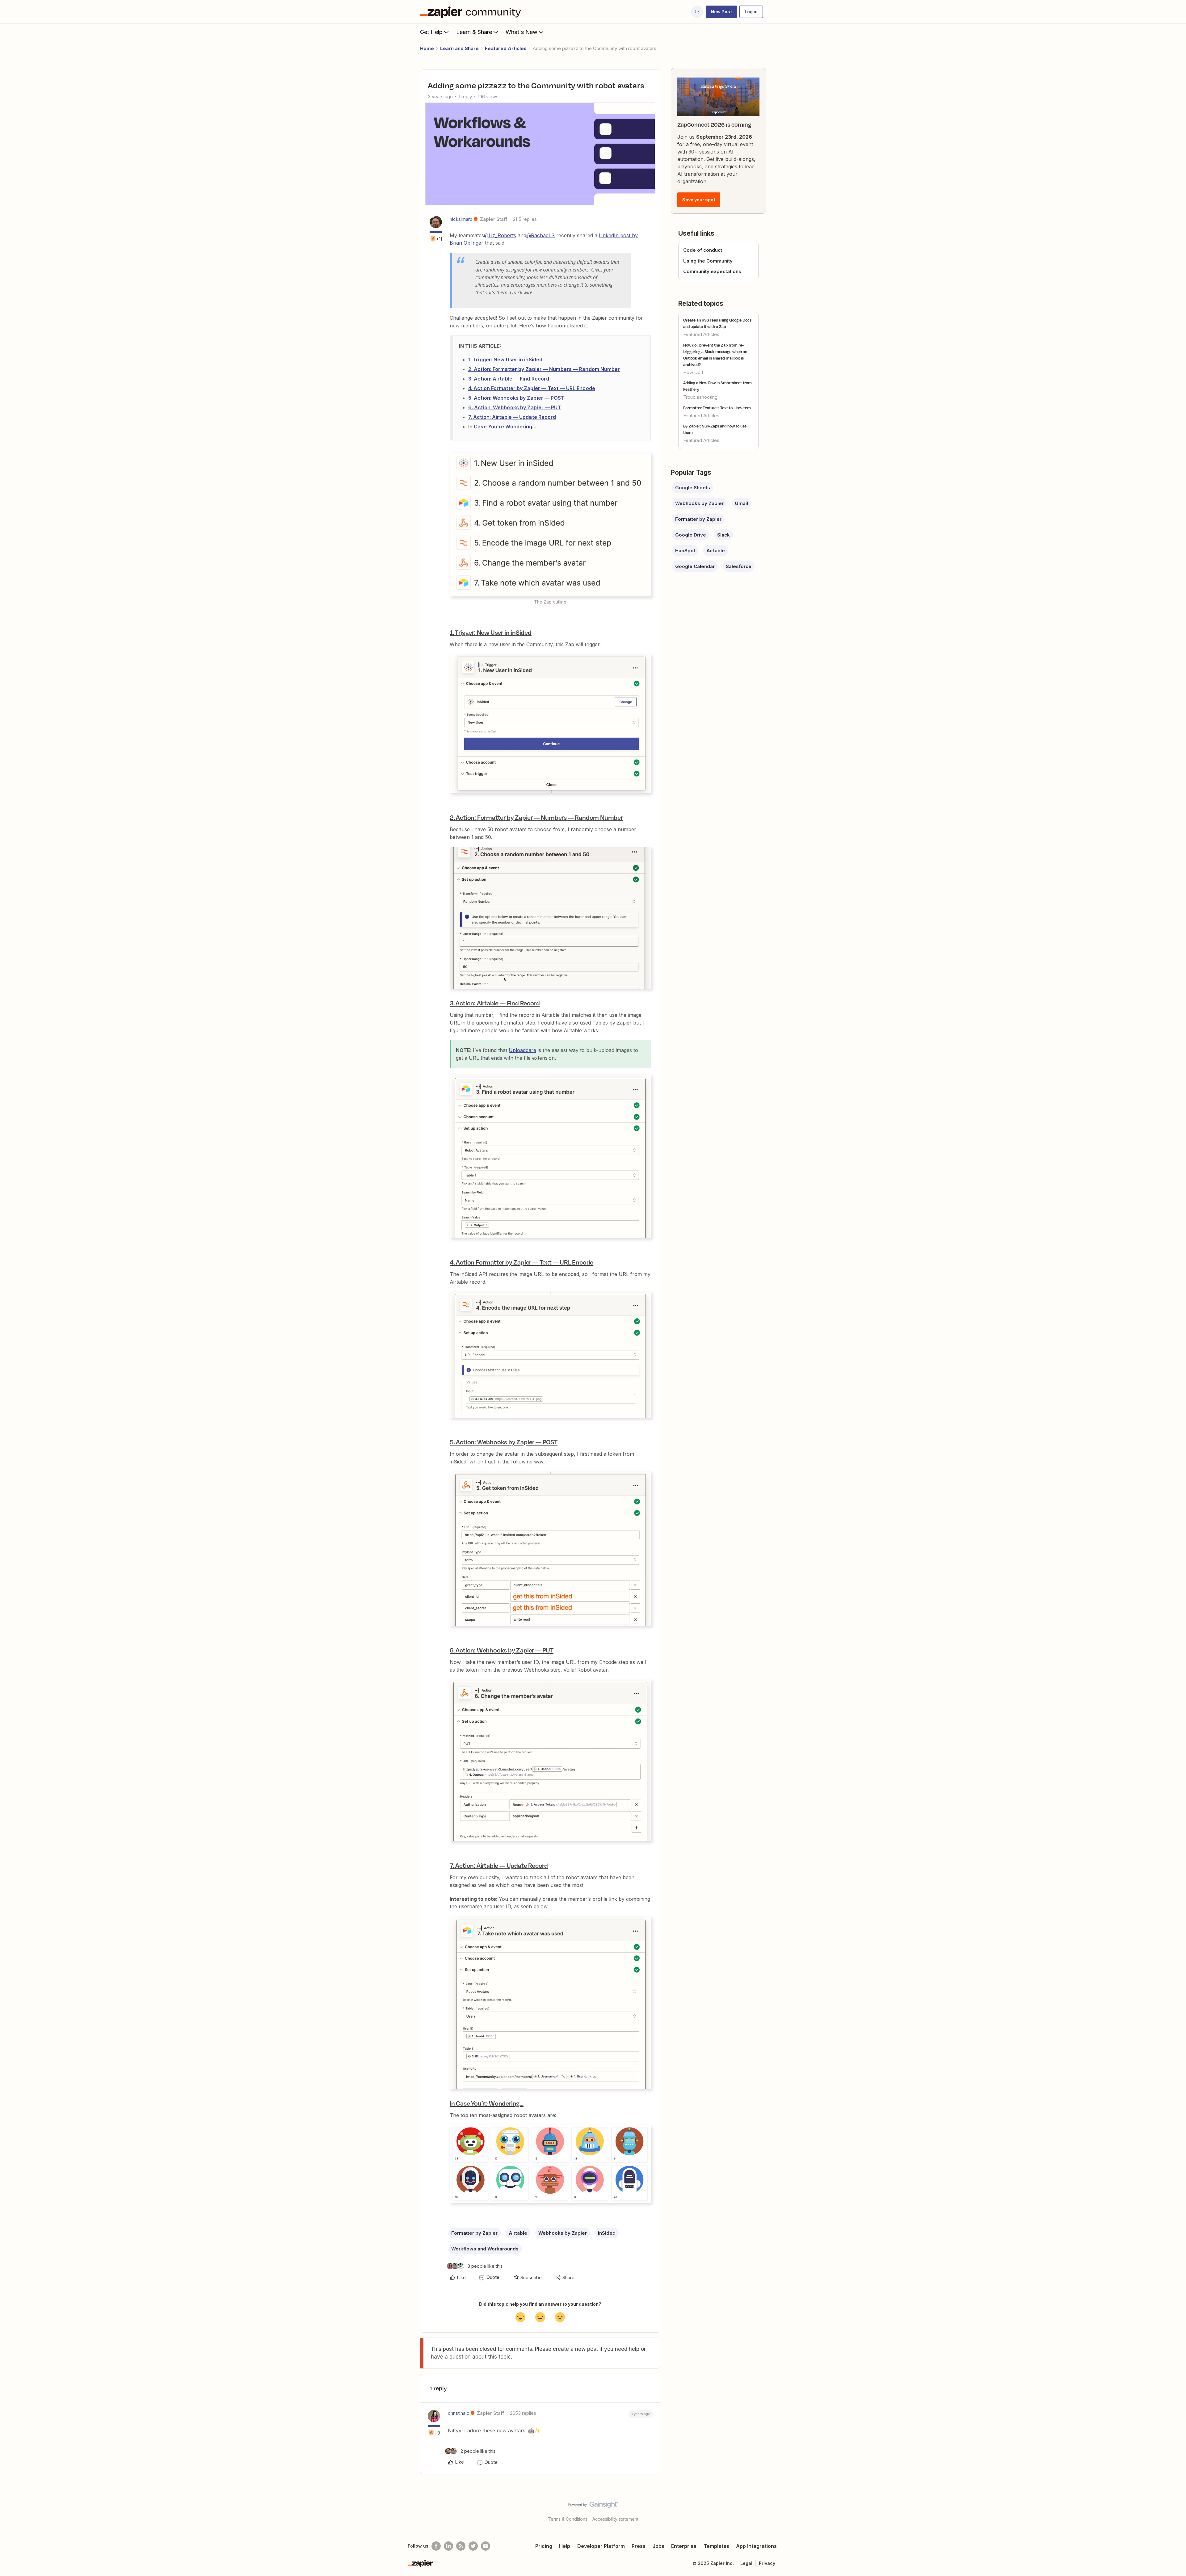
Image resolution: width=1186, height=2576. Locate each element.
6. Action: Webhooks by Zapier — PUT (515, 407)
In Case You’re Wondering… (503, 427)
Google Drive (691, 535)
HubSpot (685, 551)
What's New (522, 32)
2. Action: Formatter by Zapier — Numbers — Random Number (544, 369)
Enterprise (684, 2546)
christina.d (459, 2413)
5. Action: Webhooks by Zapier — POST (516, 398)
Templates (716, 2546)
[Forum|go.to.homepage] (472, 12)
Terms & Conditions (568, 2519)
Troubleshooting (700, 397)
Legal (746, 2563)
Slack (723, 535)
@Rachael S (540, 235)
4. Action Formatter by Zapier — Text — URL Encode (532, 388)
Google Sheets (693, 488)
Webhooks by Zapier (563, 2233)
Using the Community (708, 261)
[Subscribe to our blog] (461, 2546)
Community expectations (712, 271)
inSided (607, 2233)
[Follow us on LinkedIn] (448, 2546)
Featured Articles (506, 48)
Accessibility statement (615, 2519)
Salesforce (739, 566)
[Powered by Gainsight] (593, 2506)
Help (565, 2546)
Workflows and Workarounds (485, 2249)
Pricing (544, 2546)
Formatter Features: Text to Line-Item (717, 408)
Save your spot (699, 200)
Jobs (658, 2546)
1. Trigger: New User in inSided (505, 360)
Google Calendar (695, 566)
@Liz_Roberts (500, 235)
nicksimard (461, 219)
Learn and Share (459, 48)
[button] (721, 12)
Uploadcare (522, 1050)
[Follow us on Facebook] (436, 2546)
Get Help (431, 32)
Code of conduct (703, 250)
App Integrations (756, 2546)
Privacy (767, 2563)
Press (639, 2546)
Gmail (741, 503)
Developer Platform (601, 2546)
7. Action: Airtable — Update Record (512, 417)
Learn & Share (474, 32)
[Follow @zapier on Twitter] (473, 2546)
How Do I (693, 372)
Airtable (518, 2233)
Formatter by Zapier (474, 2233)
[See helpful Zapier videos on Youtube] (486, 2546)
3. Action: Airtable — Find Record (509, 379)
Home (427, 48)
